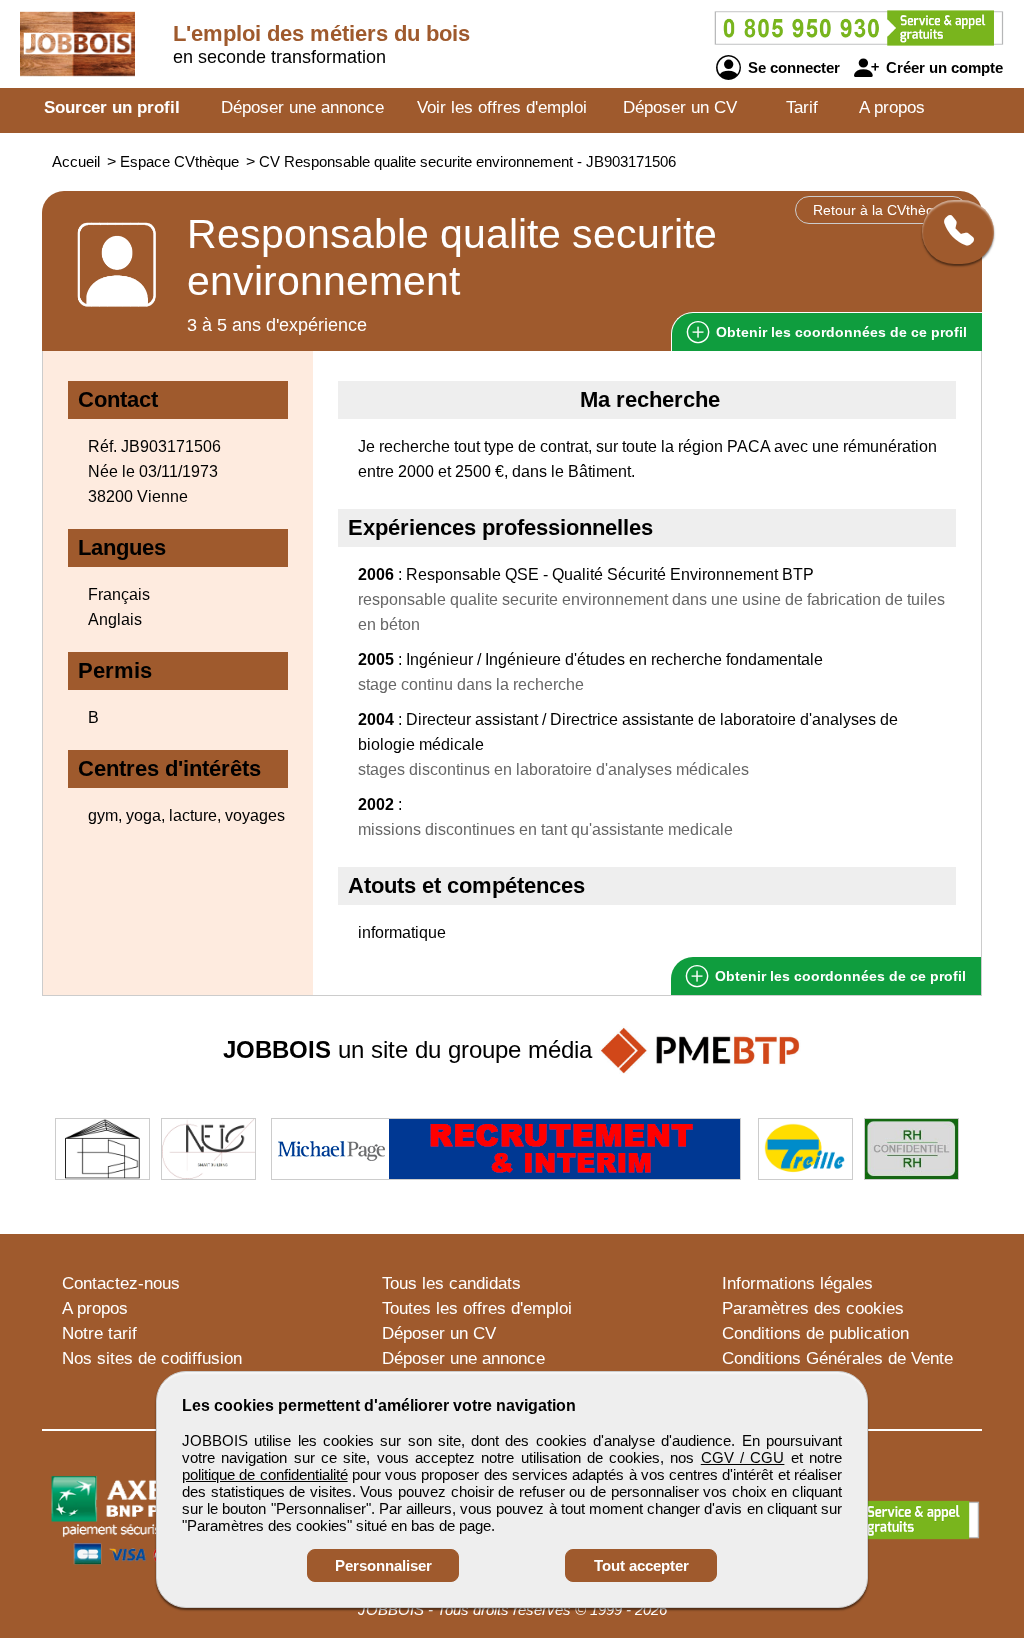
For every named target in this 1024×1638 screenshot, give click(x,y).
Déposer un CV (680, 107)
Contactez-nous (121, 1283)
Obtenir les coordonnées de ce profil (838, 976)
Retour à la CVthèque (881, 210)
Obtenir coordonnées (839, 332)
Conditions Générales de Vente (837, 1358)
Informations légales (797, 1283)
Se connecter (792, 67)
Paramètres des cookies (813, 1308)
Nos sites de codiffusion (152, 1358)
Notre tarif (99, 1333)
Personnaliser (383, 1565)
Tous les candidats (451, 1283)
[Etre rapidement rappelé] (950, 232)
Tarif (802, 107)
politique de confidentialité (265, 1474)
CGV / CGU (743, 1457)
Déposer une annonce (302, 107)
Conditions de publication (815, 1333)
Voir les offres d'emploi (502, 107)
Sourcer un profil (112, 107)
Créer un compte (942, 67)
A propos (892, 107)
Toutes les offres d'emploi (477, 1308)
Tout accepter (641, 1565)
